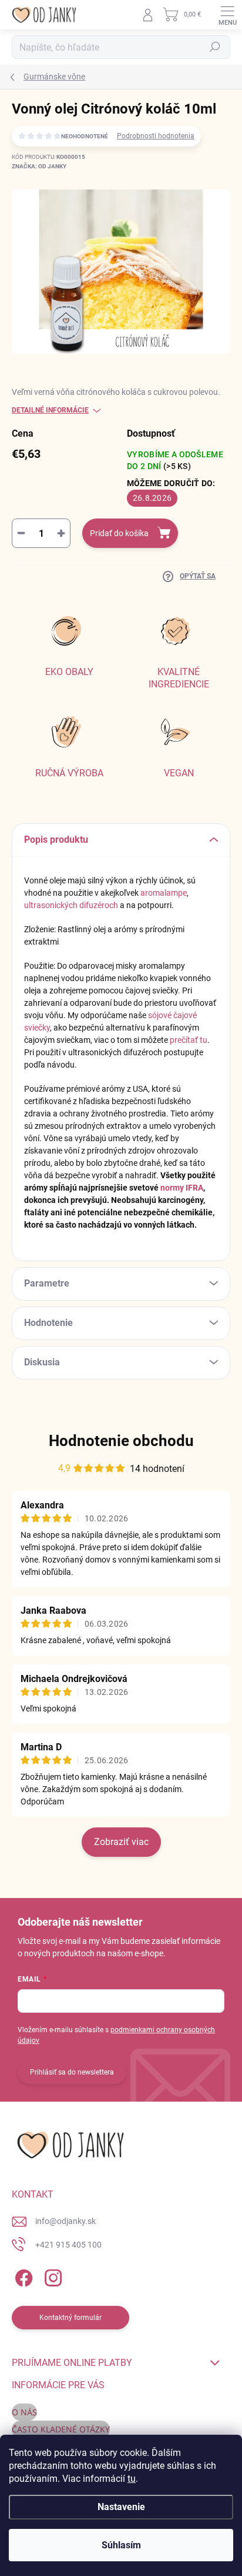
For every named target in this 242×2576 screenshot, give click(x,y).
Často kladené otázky (61, 2429)
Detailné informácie (50, 410)
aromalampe (164, 893)
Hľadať (215, 47)
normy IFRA (182, 1188)
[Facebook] (22, 2276)
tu (132, 2479)
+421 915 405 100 (68, 2245)
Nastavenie (121, 2507)
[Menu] (227, 15)
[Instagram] (51, 2276)
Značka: (39, 166)
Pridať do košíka (119, 533)
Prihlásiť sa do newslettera (72, 2072)
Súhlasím (121, 2545)
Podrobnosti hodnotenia (156, 136)
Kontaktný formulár (70, 2318)
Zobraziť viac (121, 1842)
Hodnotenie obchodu (121, 1441)
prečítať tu (189, 1040)
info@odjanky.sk (65, 2221)
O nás (24, 2412)
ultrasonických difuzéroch (71, 905)
